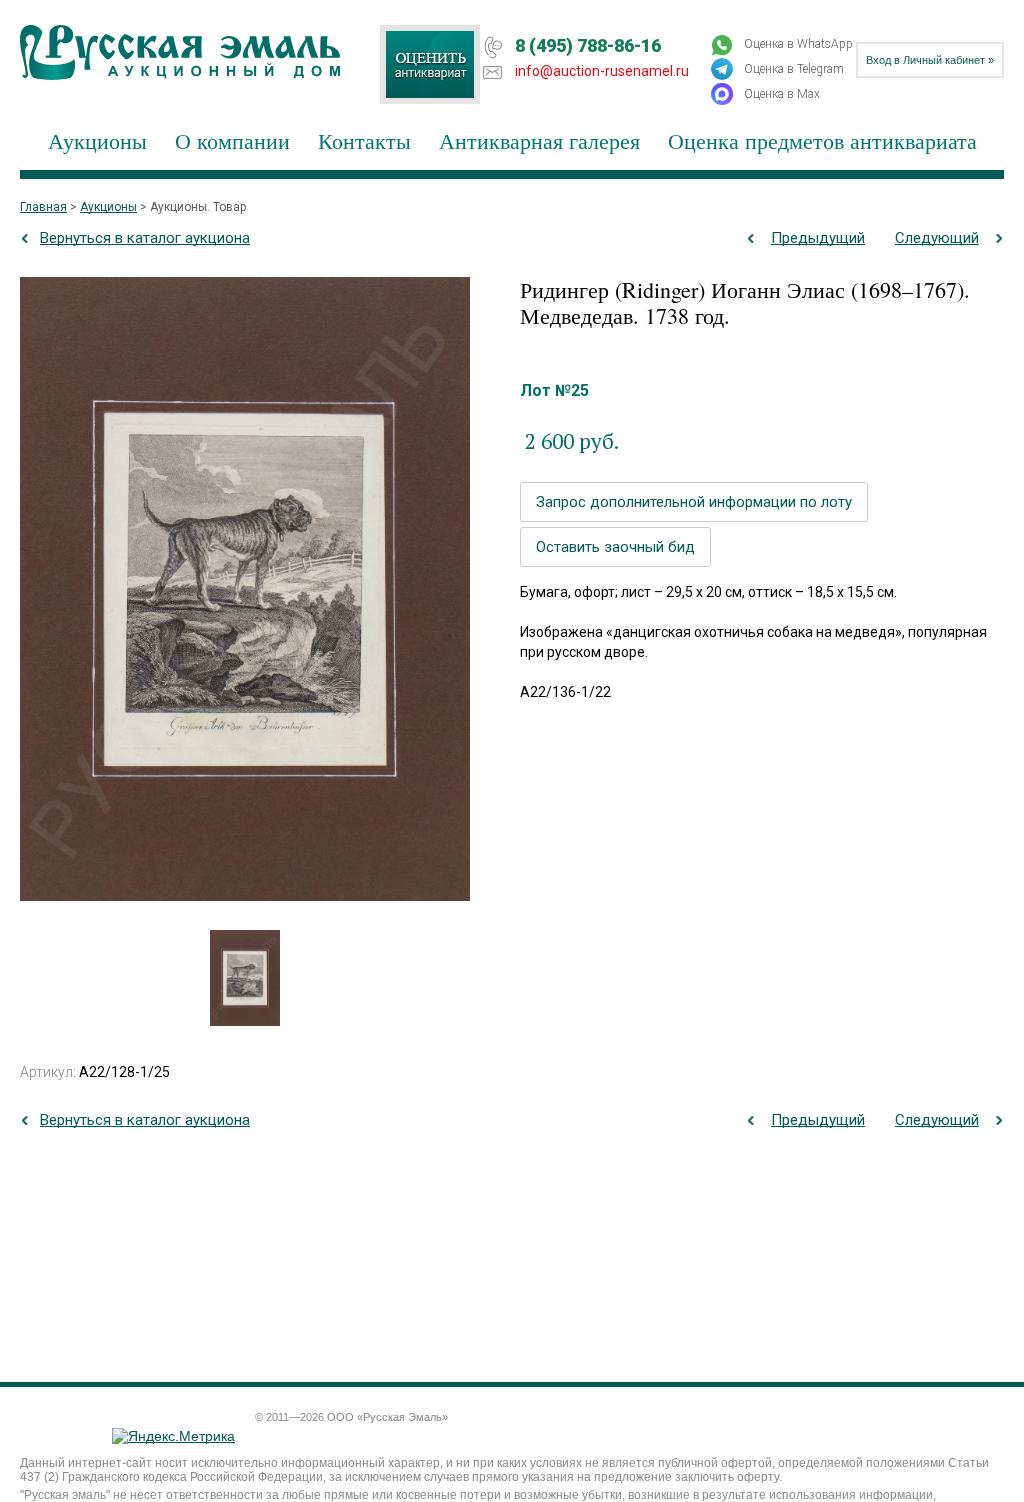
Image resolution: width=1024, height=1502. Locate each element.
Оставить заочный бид (615, 547)
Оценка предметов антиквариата (822, 140)
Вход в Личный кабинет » (930, 60)
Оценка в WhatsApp (798, 44)
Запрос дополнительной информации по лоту (694, 502)
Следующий (937, 238)
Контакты (364, 140)
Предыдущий (818, 238)
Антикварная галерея (539, 140)
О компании (232, 140)
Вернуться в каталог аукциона (145, 238)
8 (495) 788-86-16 (588, 45)
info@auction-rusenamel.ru (602, 71)
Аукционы (97, 140)
